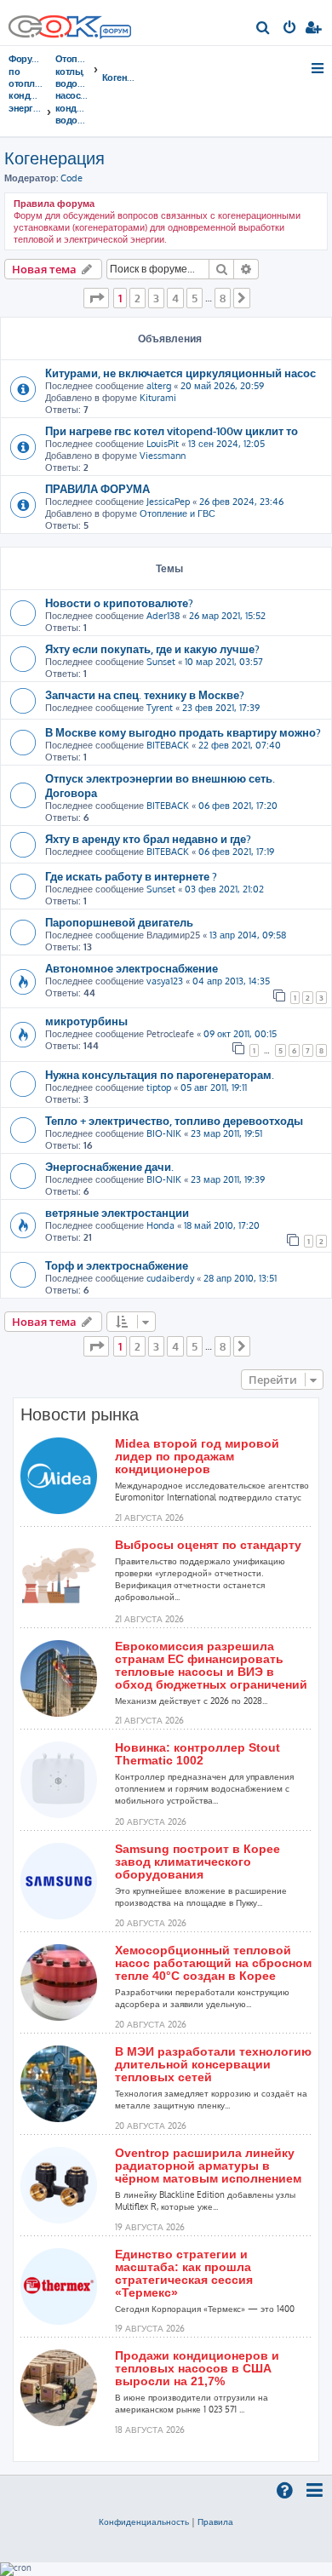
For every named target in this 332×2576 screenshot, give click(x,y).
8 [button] (223, 298)
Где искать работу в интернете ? (131, 876)
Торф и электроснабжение (117, 1265)
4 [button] (175, 298)
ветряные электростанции (117, 1212)
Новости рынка (80, 1414)
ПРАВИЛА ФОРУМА (97, 488)
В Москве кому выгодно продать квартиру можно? (183, 732)
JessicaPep (168, 502)
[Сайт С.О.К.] (70, 23)
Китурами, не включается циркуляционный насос (180, 373)
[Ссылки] (319, 68)
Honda (160, 1225)
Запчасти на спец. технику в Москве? (145, 694)
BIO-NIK (164, 1133)
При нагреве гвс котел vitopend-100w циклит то (172, 430)
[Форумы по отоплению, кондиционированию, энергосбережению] (115, 33)
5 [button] (195, 298)
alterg (159, 386)
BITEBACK (168, 745)
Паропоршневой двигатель (119, 922)
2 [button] (137, 298)
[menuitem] (263, 29)
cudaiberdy (170, 1278)
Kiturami (158, 398)
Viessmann (163, 456)
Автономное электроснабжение (132, 968)
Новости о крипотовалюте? (119, 602)
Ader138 (163, 616)
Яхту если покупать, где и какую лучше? (152, 648)
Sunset (161, 662)
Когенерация (54, 158)
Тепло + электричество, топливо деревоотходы (174, 1120)
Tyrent (160, 708)
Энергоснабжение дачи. (109, 1166)
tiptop (159, 1087)
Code (72, 178)
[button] (96, 298)
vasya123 (165, 981)
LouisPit (163, 444)
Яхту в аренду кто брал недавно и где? (148, 838)
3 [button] (156, 298)
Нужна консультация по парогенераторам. (160, 1074)
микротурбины (86, 1021)
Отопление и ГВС (177, 513)
